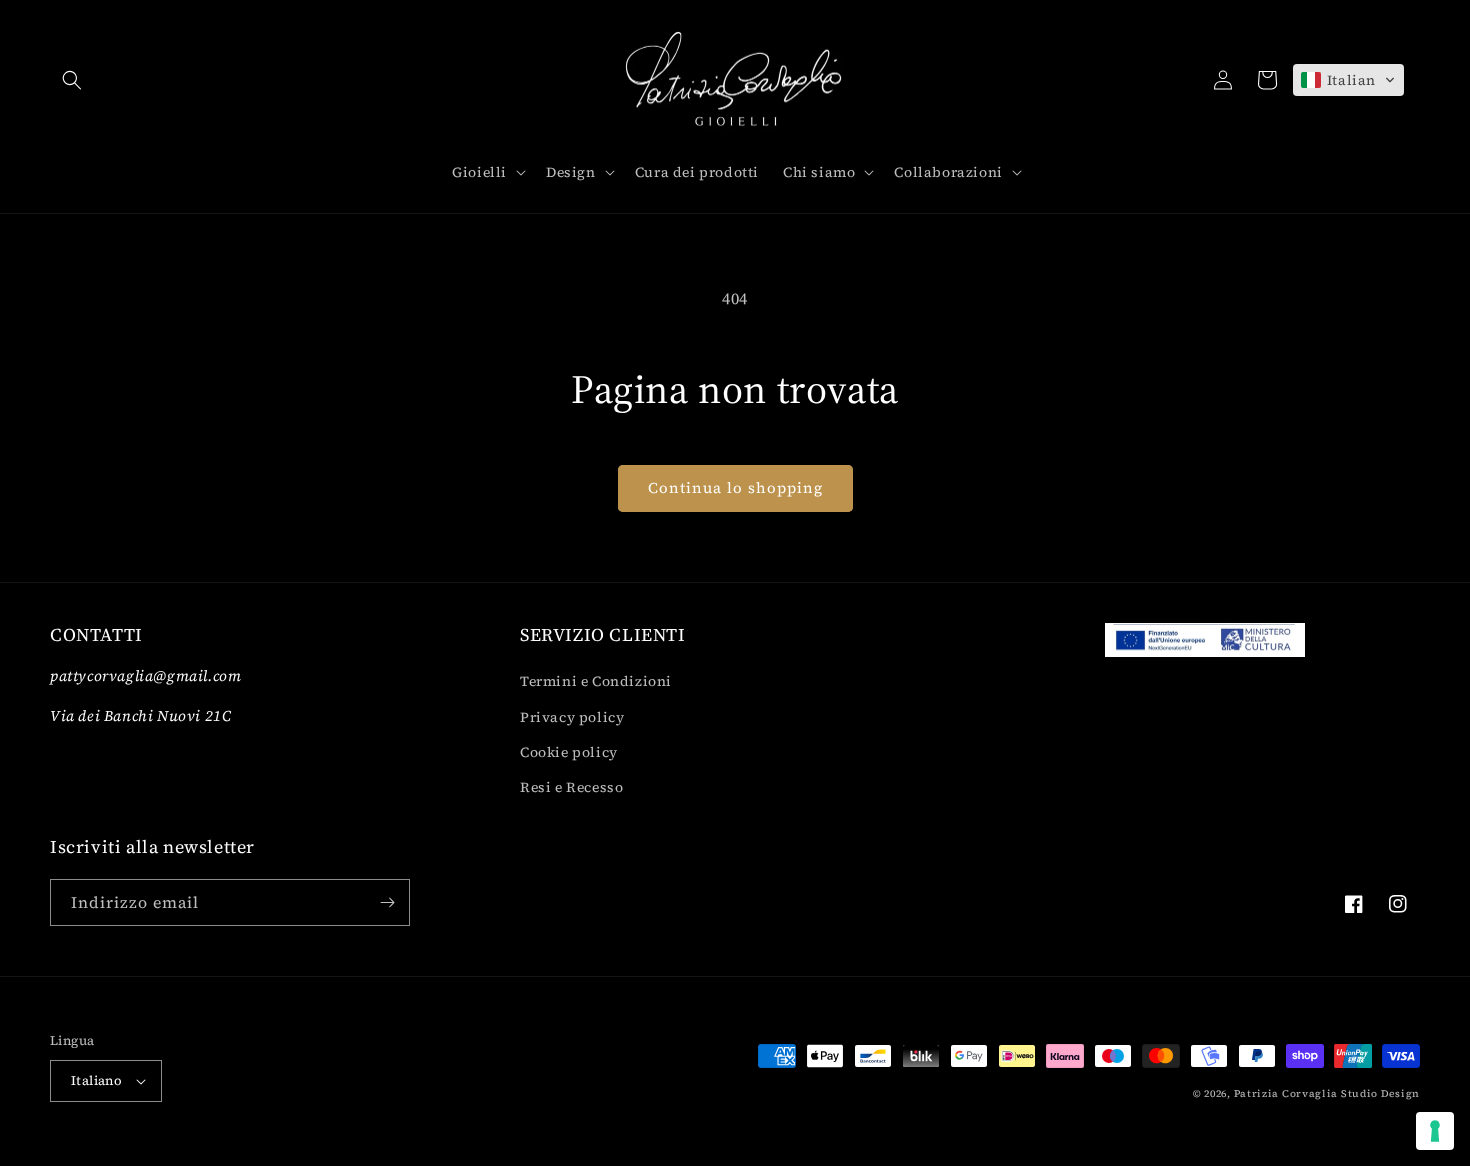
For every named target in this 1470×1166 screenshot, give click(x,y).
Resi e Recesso (571, 787)
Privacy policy (572, 717)
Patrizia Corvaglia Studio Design (1327, 1093)
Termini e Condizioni (596, 681)
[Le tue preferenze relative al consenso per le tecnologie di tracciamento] (1435, 1131)
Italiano (96, 1080)
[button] (72, 80)
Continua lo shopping (735, 487)
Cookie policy (569, 752)
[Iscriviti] (387, 902)
